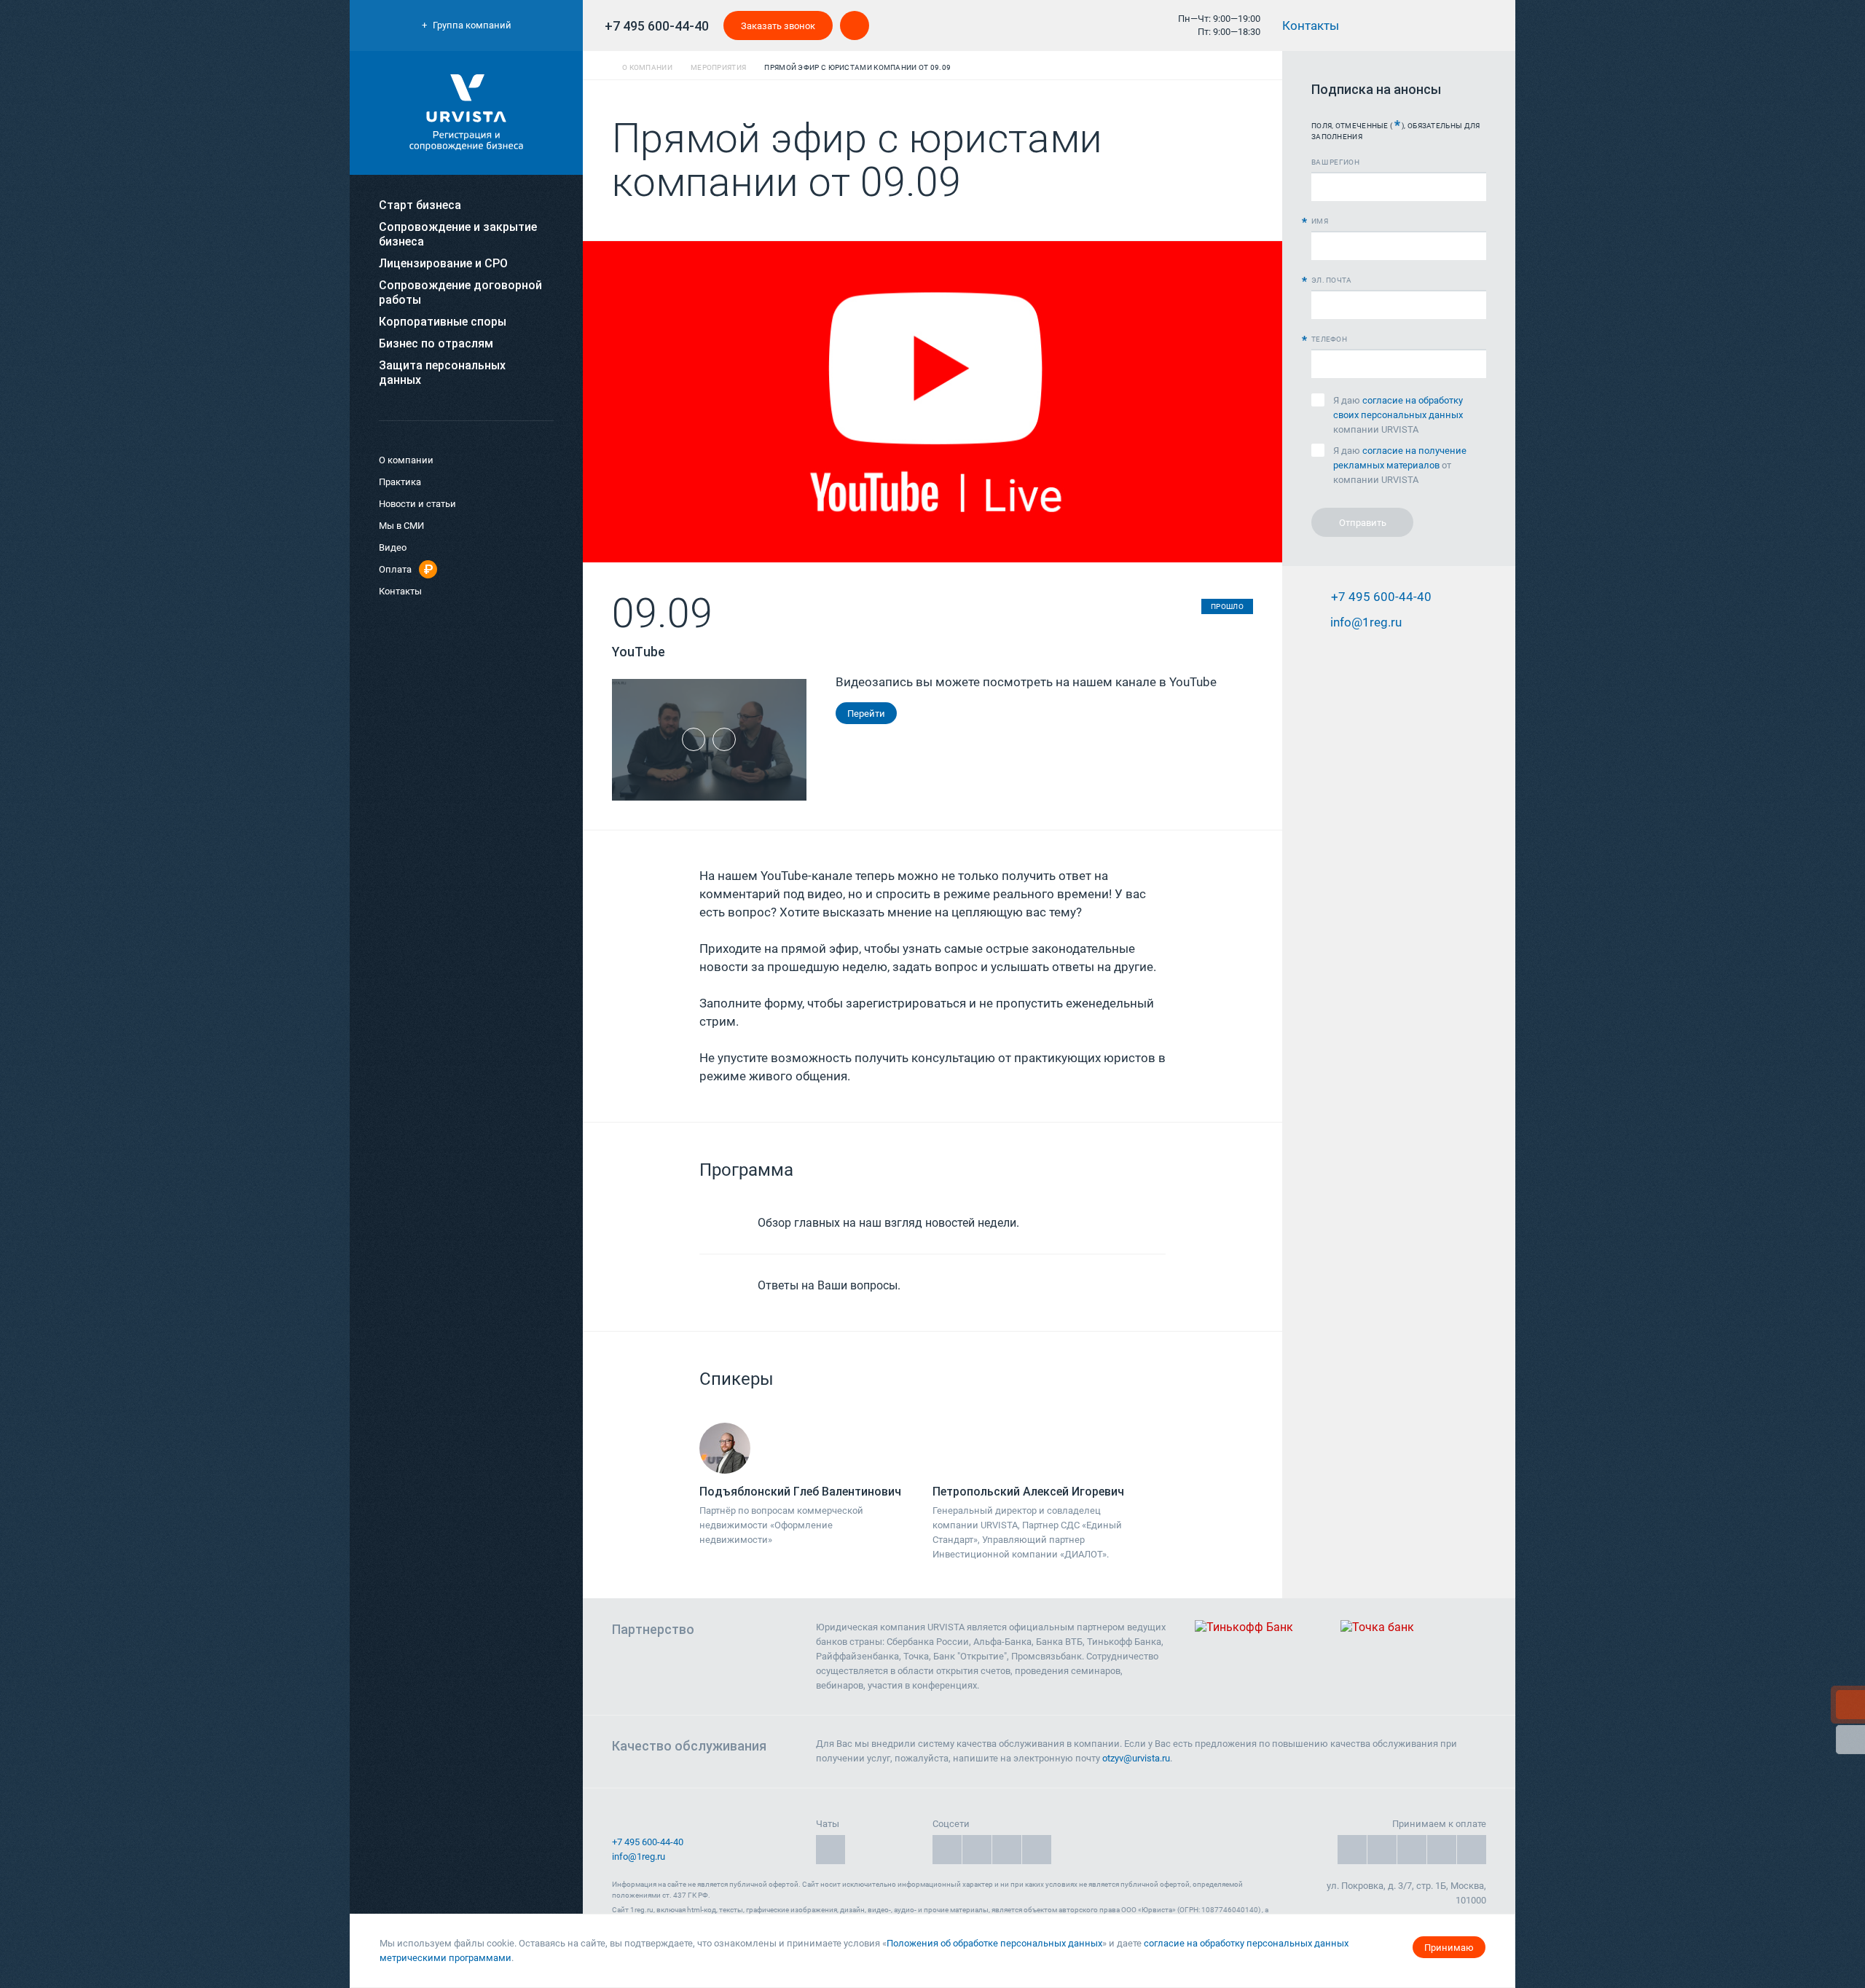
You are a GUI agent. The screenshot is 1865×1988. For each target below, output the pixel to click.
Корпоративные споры (443, 322)
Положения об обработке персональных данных (994, 1943)
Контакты (1312, 25)
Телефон (1329, 339)
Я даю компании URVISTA (1398, 415)
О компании (406, 460)
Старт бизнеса (420, 205)
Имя (1320, 221)
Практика (400, 482)
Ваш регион (1335, 162)
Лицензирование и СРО (443, 263)
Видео (393, 547)
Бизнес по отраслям (436, 343)
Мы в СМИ (401, 526)
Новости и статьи (417, 504)
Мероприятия (718, 67)
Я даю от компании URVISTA (1400, 465)
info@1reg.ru (639, 1857)
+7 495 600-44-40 (657, 26)
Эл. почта (1332, 280)
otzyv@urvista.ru (1136, 1758)
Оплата (395, 569)
